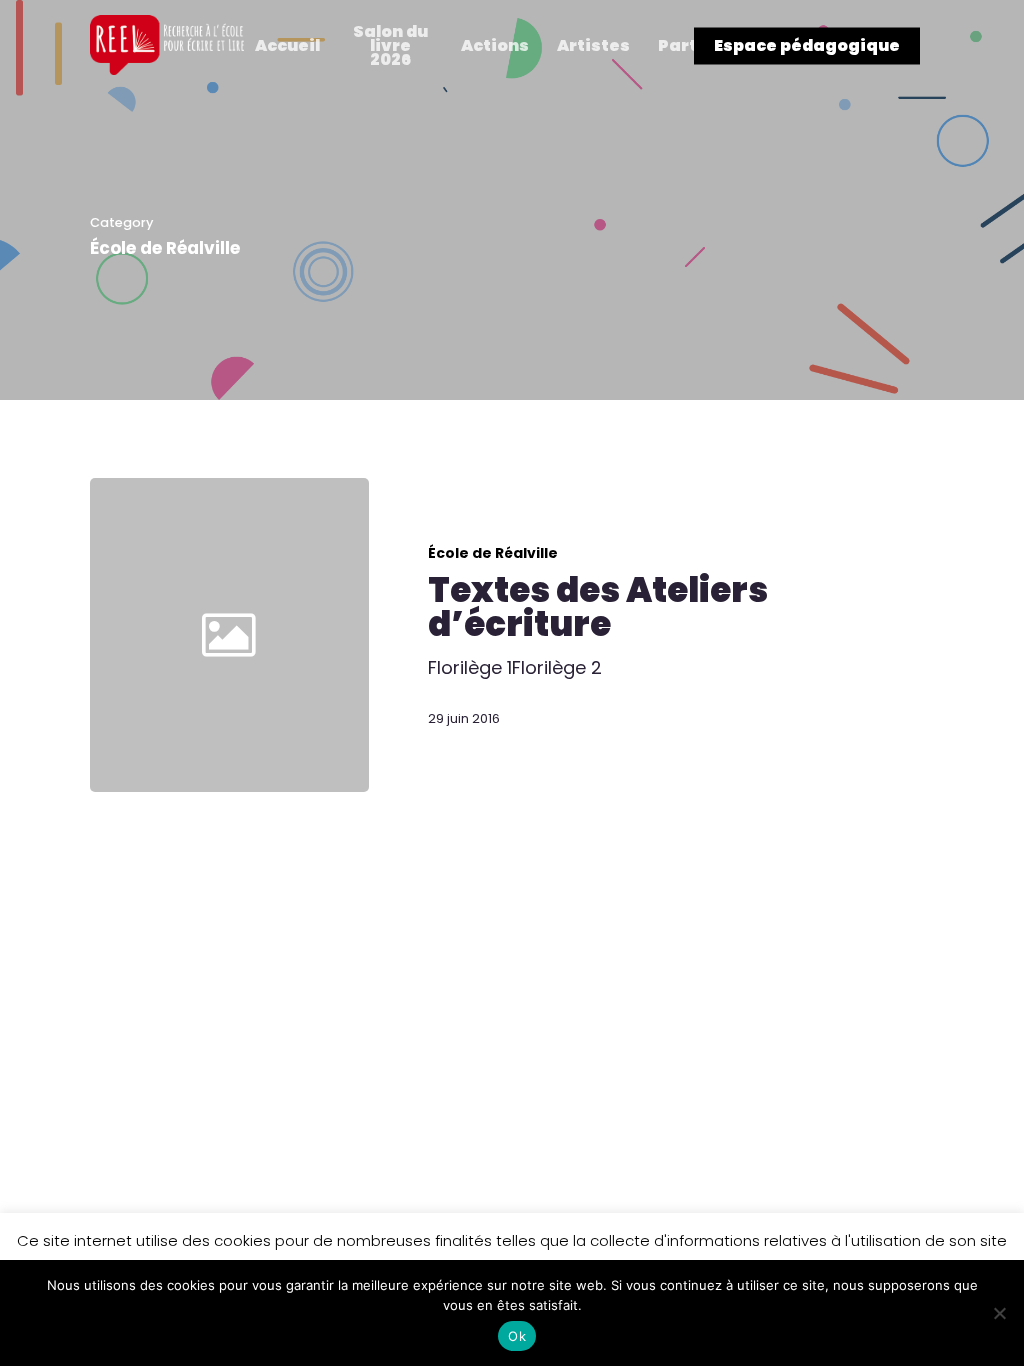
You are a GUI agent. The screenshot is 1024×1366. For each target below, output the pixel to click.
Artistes (593, 46)
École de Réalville (493, 553)
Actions (495, 46)
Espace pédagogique (807, 46)
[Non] (999, 1313)
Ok (517, 1336)
